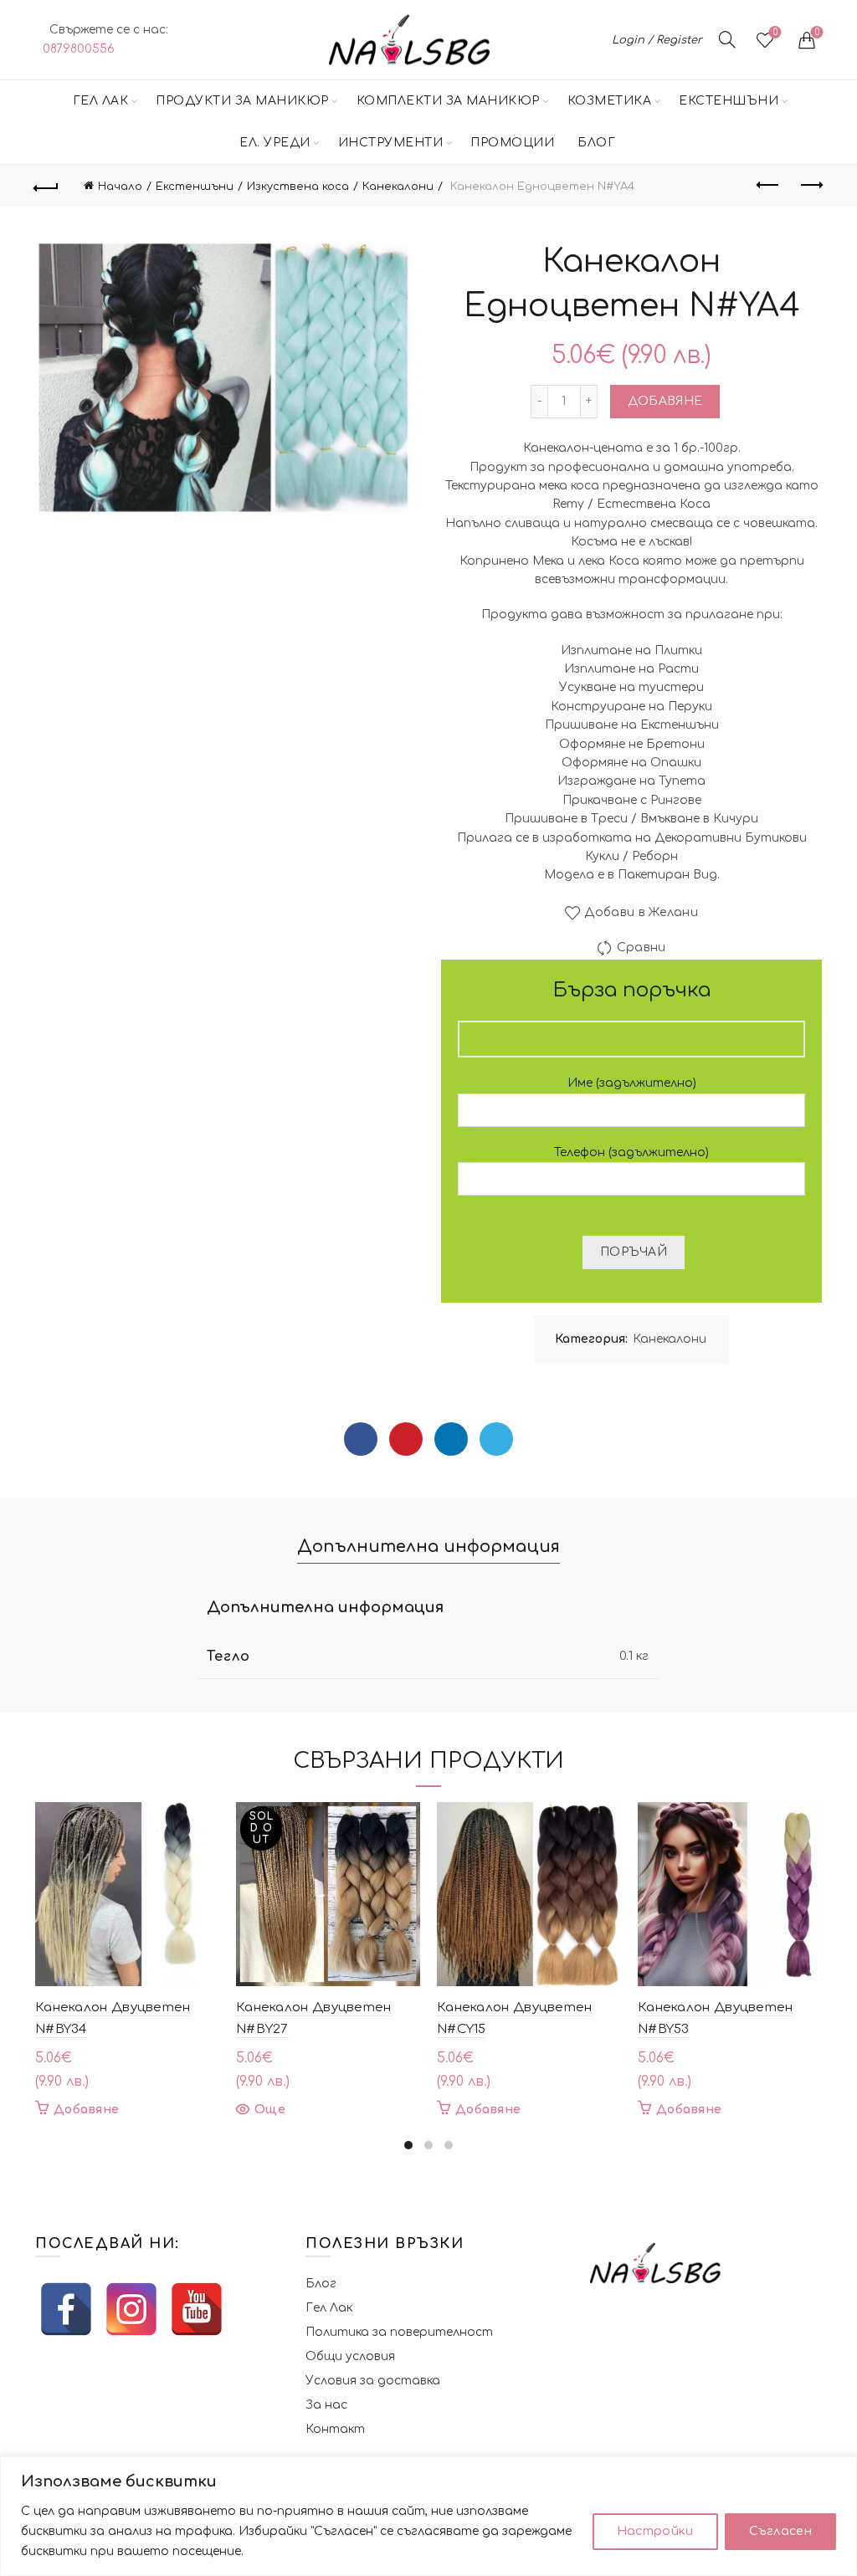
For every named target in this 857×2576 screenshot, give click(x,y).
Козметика (610, 101)
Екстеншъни (729, 101)
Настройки (655, 2531)
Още (270, 2110)
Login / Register (657, 40)
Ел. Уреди (275, 143)
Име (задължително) (632, 1083)
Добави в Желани (641, 912)
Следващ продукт (810, 186)
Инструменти (391, 143)
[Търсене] (727, 39)
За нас (326, 2405)
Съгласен (780, 2531)
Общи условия (350, 2356)
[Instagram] (131, 2309)
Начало (120, 187)
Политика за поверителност (399, 2332)
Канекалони (398, 187)
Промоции (512, 143)
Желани (775, 32)
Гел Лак (101, 101)
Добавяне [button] (86, 2110)
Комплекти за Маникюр (448, 101)
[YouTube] (197, 2309)
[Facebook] (361, 1439)
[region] (428, 2516)
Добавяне (665, 401)
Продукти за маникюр (242, 101)
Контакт (335, 2429)
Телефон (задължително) (631, 1152)
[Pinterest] (406, 1439)
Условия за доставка (373, 2381)
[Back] (47, 186)
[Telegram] (496, 1439)
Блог (596, 143)
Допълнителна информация (428, 1547)
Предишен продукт (768, 186)
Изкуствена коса (298, 187)
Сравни (641, 947)
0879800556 (79, 49)
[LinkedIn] (451, 1439)
